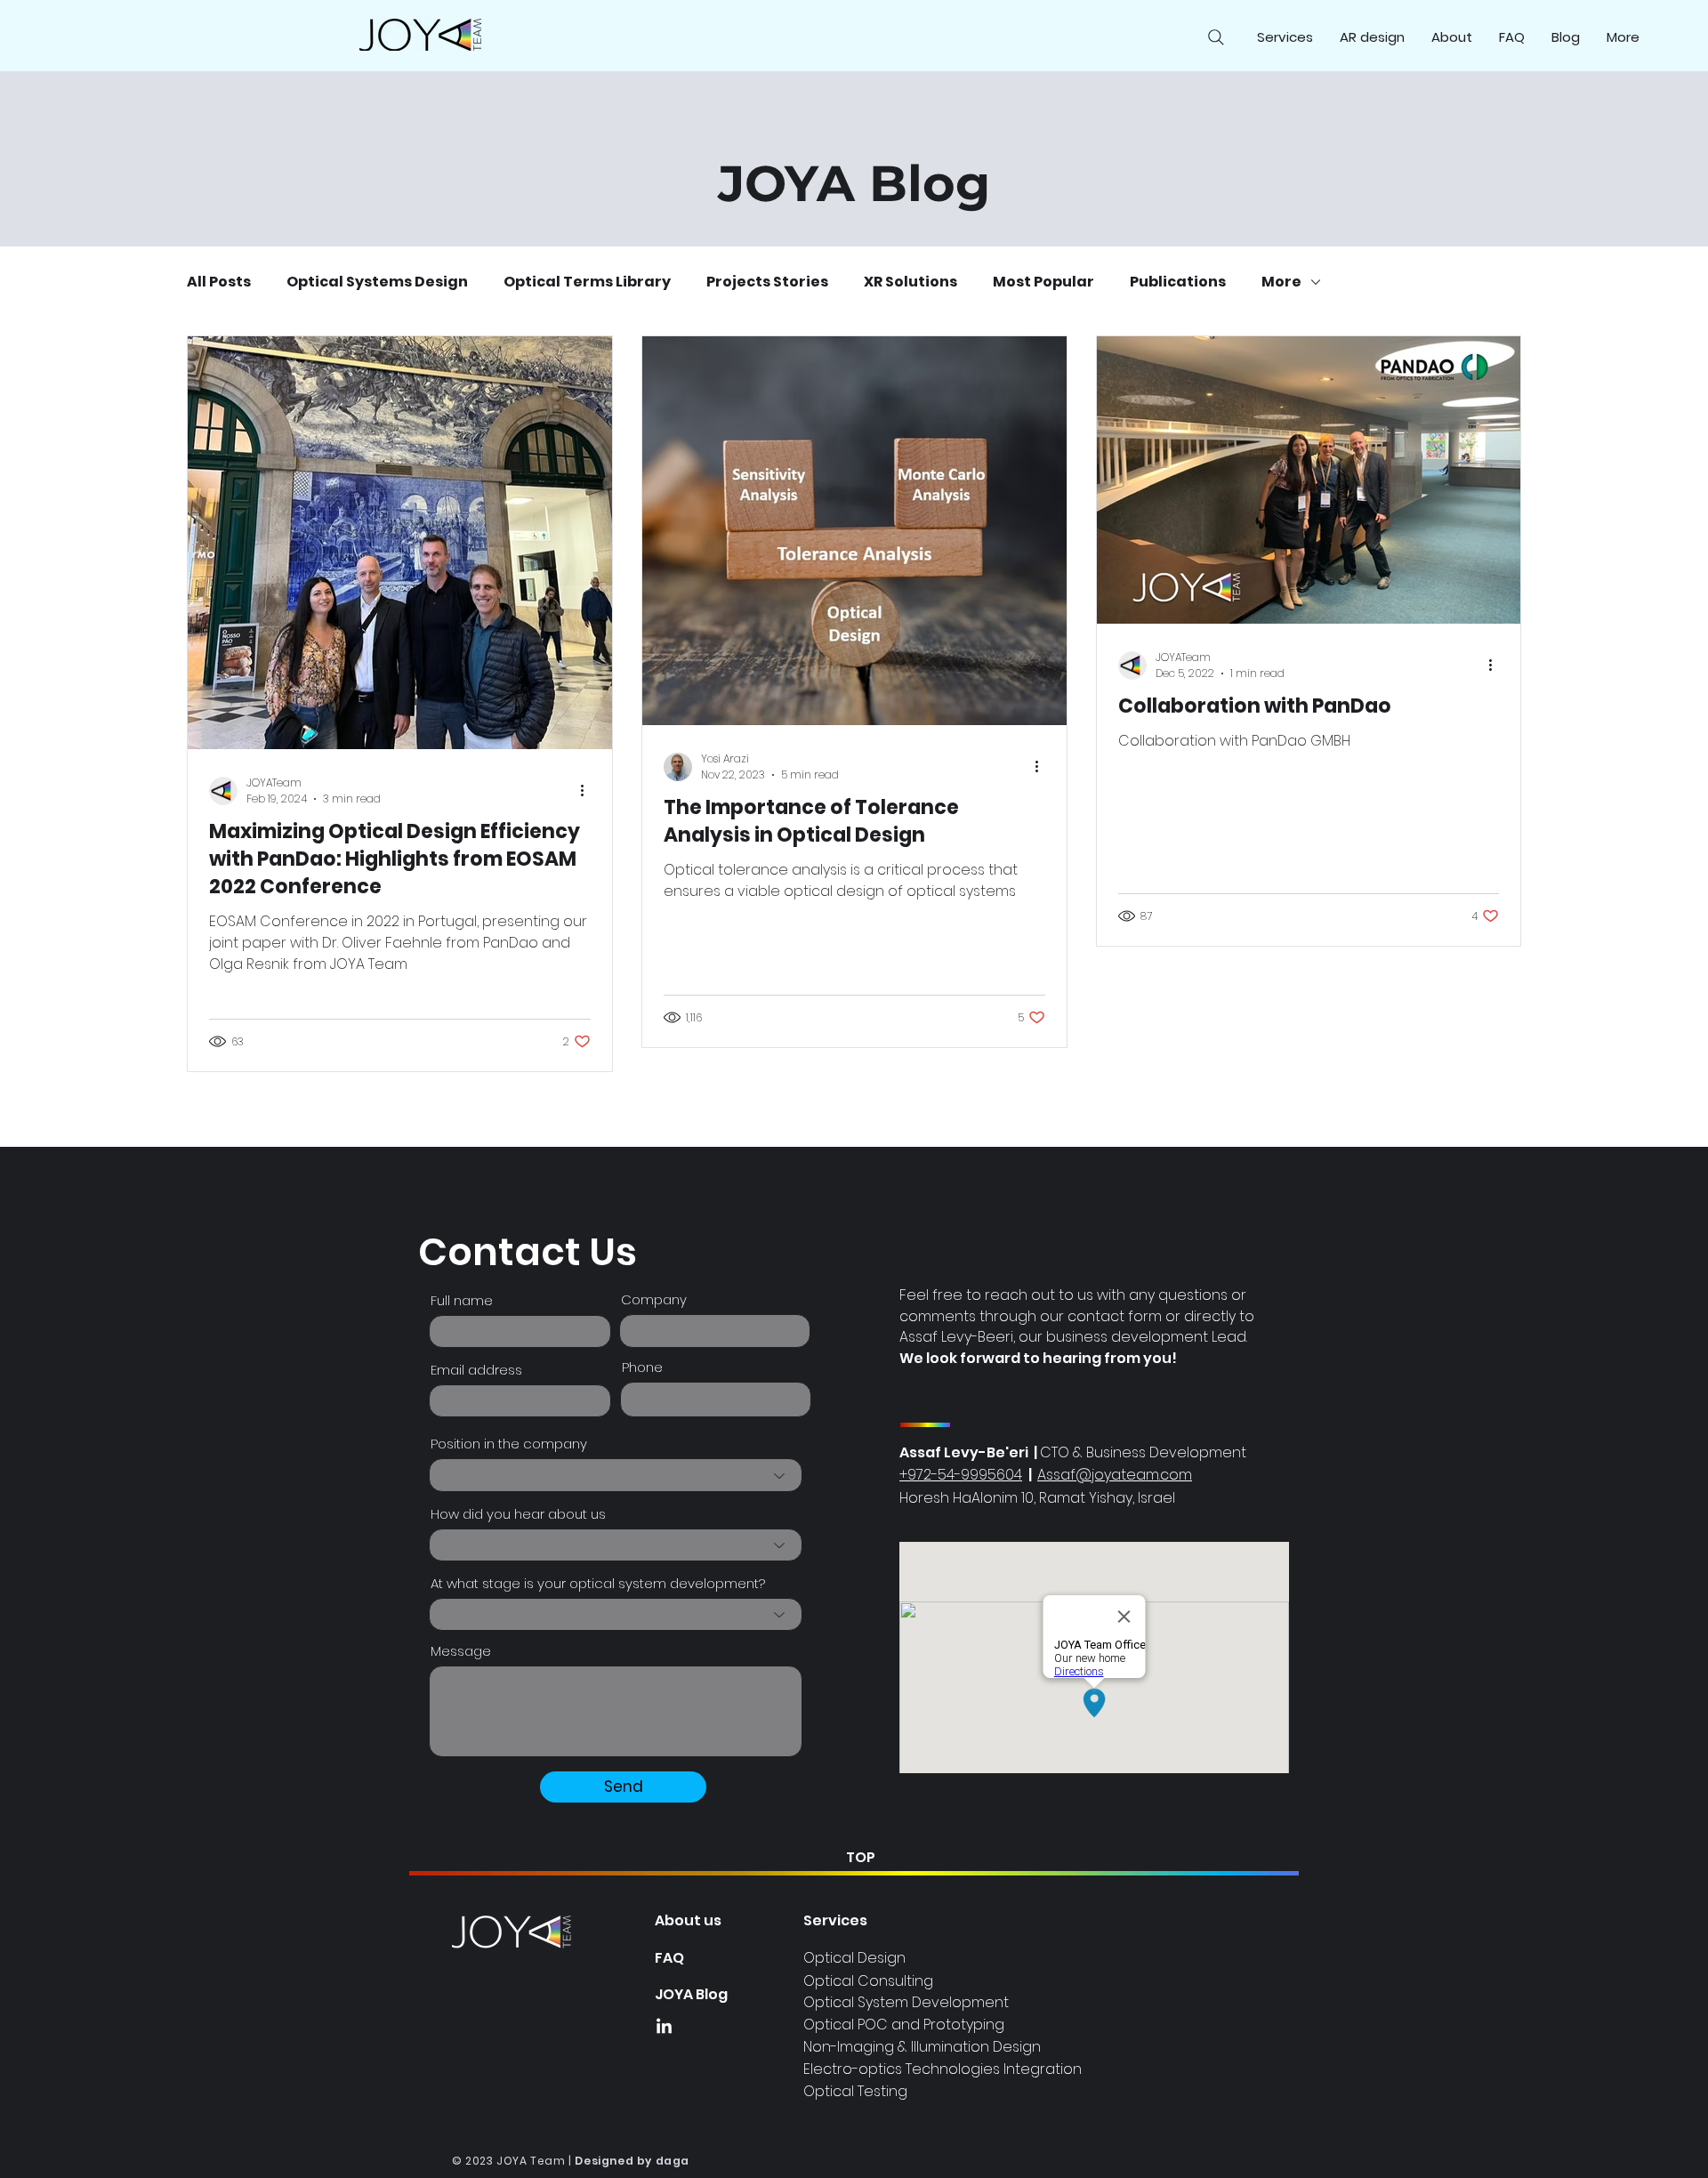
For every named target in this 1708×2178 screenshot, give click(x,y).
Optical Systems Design (377, 282)
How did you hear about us (518, 1514)
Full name (462, 1300)
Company (654, 1299)
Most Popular (1043, 282)
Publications (1178, 282)
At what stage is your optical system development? (598, 1583)
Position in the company (509, 1444)
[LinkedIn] (664, 2027)
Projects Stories (767, 282)
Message (461, 1651)
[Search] (1216, 37)
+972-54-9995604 (961, 1475)
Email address (476, 1370)
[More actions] (588, 791)
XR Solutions (910, 282)
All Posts (219, 282)
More (1281, 282)
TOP (861, 1857)
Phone (642, 1367)
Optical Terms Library (587, 282)
